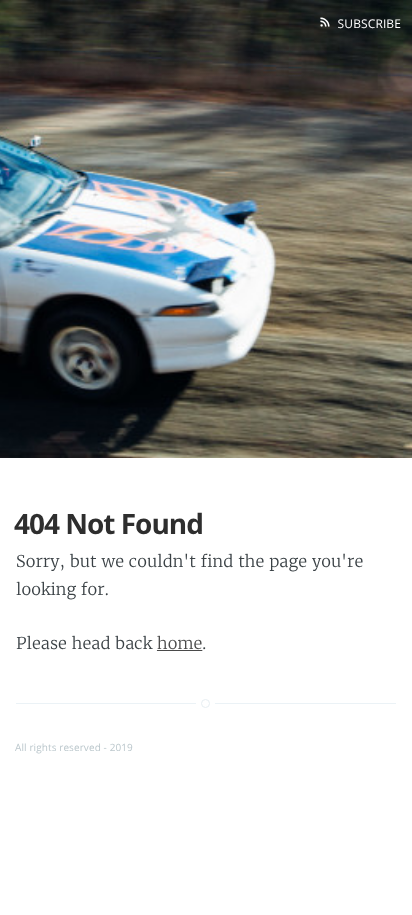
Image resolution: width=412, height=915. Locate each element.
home (179, 644)
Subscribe (366, 23)
